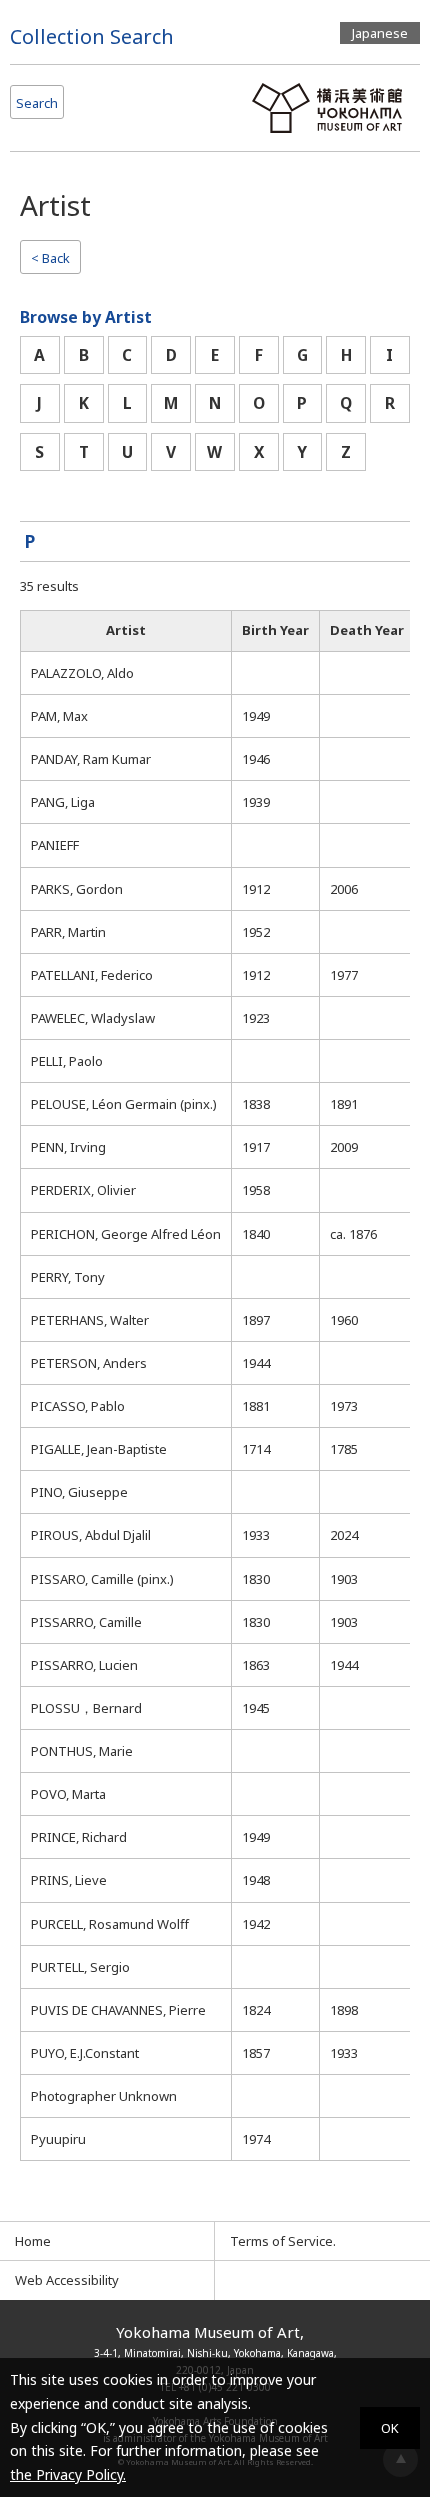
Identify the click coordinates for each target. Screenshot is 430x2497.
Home (33, 2241)
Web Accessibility (67, 2280)
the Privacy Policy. (68, 2474)
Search (37, 103)
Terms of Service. (283, 2241)
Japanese (380, 33)
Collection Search (92, 36)
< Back (50, 258)
